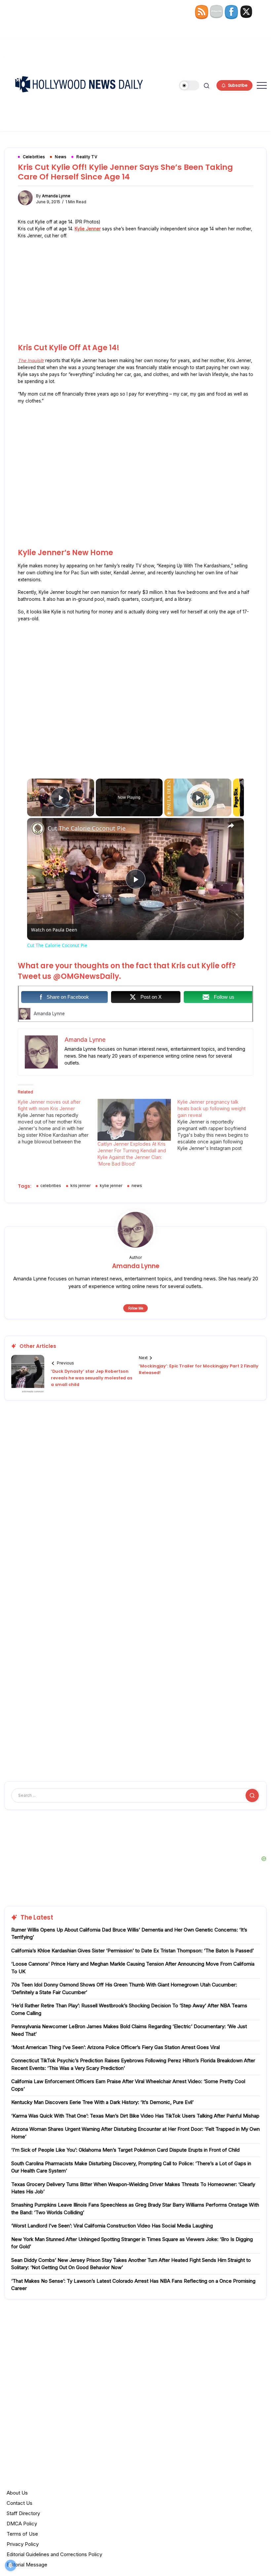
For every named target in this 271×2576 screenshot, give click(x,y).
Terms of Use (22, 2534)
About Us (17, 2493)
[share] (231, 826)
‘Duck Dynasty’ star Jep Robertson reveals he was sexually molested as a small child (92, 1378)
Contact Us (19, 2503)
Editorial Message (27, 2565)
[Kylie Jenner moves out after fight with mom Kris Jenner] (58, 1122)
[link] (38, 829)
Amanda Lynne (56, 196)
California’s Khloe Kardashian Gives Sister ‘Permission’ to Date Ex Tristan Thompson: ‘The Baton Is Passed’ (133, 1951)
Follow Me (136, 1308)
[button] (189, 86)
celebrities (51, 1186)
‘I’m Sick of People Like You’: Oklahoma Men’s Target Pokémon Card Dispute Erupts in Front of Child (125, 2150)
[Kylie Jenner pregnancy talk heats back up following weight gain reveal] (217, 1125)
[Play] (198, 797)
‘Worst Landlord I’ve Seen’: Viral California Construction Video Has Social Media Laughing (112, 2226)
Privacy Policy (23, 2544)
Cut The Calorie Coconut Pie (87, 828)
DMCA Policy (22, 2524)
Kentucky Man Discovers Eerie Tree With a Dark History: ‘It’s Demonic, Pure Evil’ (102, 2102)
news (137, 1186)
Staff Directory (23, 2513)
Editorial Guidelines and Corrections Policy (54, 2554)
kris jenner (80, 1186)
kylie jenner (111, 1186)
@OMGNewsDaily (86, 976)
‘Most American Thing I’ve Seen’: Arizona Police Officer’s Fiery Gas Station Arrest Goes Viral (116, 2047)
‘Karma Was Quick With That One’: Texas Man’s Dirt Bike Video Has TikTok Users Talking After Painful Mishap (135, 2116)
